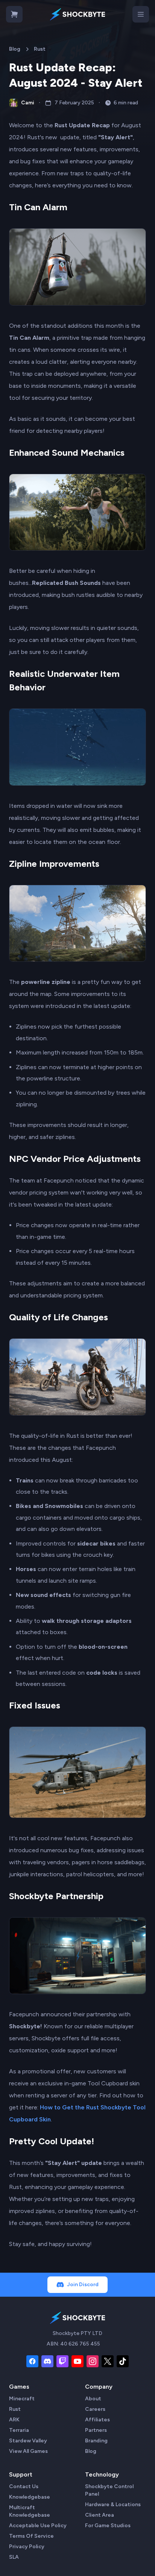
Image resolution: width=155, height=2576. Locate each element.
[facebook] (32, 2361)
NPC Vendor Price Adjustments (75, 1159)
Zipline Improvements (54, 864)
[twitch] (62, 2361)
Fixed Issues (35, 1705)
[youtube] (77, 2361)
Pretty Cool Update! (52, 2141)
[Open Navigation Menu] (141, 14)
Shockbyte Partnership (56, 1896)
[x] (108, 2361)
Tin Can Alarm (38, 207)
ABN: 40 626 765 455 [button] (73, 2344)
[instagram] (93, 2361)
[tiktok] (123, 2361)
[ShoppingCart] (14, 14)
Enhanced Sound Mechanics (67, 453)
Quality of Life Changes (59, 1317)
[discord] (47, 2361)
